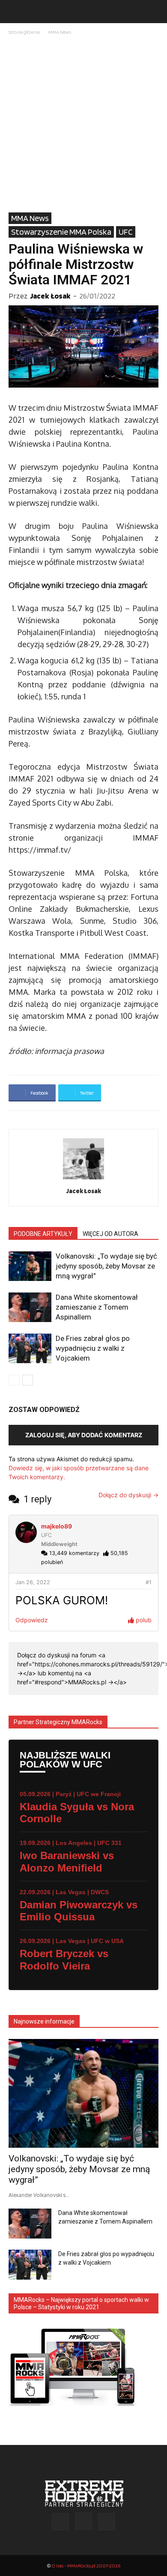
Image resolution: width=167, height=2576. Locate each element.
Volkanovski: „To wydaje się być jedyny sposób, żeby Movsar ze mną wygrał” (106, 1266)
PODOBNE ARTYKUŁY (43, 1234)
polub (143, 1620)
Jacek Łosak (50, 296)
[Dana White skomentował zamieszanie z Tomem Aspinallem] (30, 1307)
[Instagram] (83, 2521)
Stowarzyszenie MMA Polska (61, 232)
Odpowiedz (32, 1620)
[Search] (155, 12)
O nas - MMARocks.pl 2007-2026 (86, 2566)
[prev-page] (14, 1380)
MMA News (60, 32)
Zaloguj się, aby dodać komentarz (84, 1435)
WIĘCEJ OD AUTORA (110, 1234)
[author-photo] (83, 1179)
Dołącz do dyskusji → (128, 1495)
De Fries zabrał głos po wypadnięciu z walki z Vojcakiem (93, 1348)
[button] (15, 12)
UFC (126, 232)
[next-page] (28, 1380)
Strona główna (24, 32)
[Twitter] (107, 2522)
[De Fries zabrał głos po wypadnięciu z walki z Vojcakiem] (30, 1348)
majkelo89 (57, 1526)
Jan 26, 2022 (33, 1582)
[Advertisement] (83, 125)
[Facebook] (60, 2522)
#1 (149, 1582)
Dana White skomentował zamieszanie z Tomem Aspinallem (97, 1307)
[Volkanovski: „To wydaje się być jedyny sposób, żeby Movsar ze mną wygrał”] (30, 1266)
